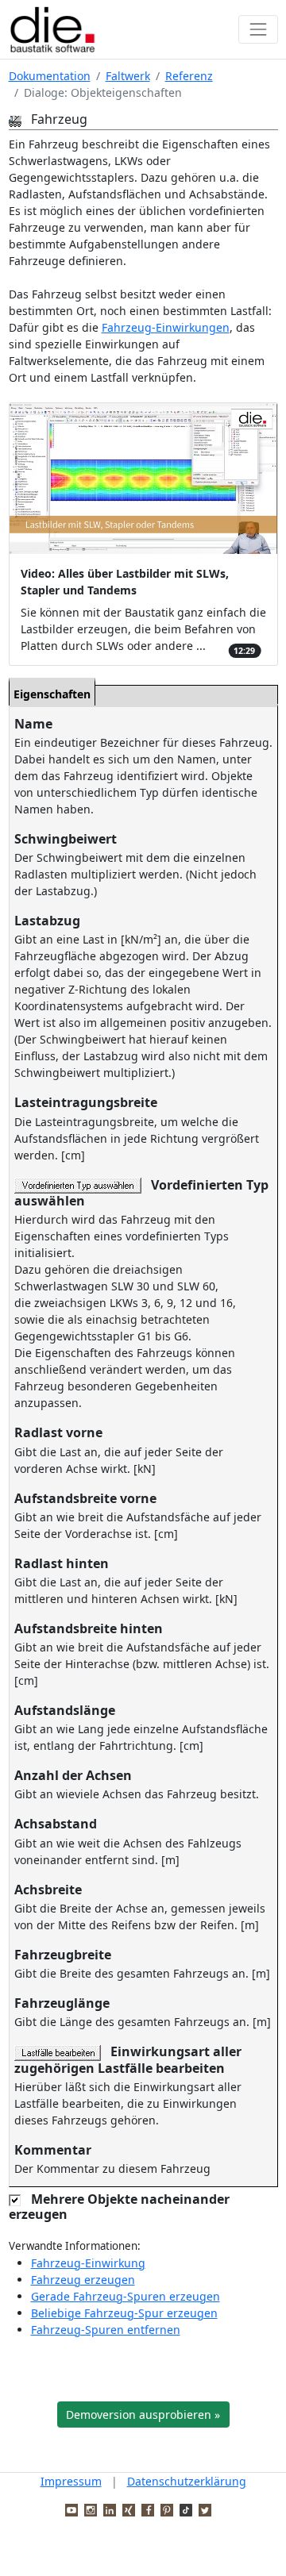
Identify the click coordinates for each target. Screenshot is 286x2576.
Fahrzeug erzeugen (83, 2280)
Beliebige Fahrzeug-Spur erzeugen (124, 2313)
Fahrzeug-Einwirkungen (166, 327)
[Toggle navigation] (258, 29)
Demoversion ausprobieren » (143, 2415)
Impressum (71, 2481)
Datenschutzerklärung (187, 2481)
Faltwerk (128, 76)
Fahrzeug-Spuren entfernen (106, 2330)
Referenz (189, 76)
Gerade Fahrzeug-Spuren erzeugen (126, 2296)
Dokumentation (50, 76)
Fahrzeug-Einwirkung (88, 2263)
